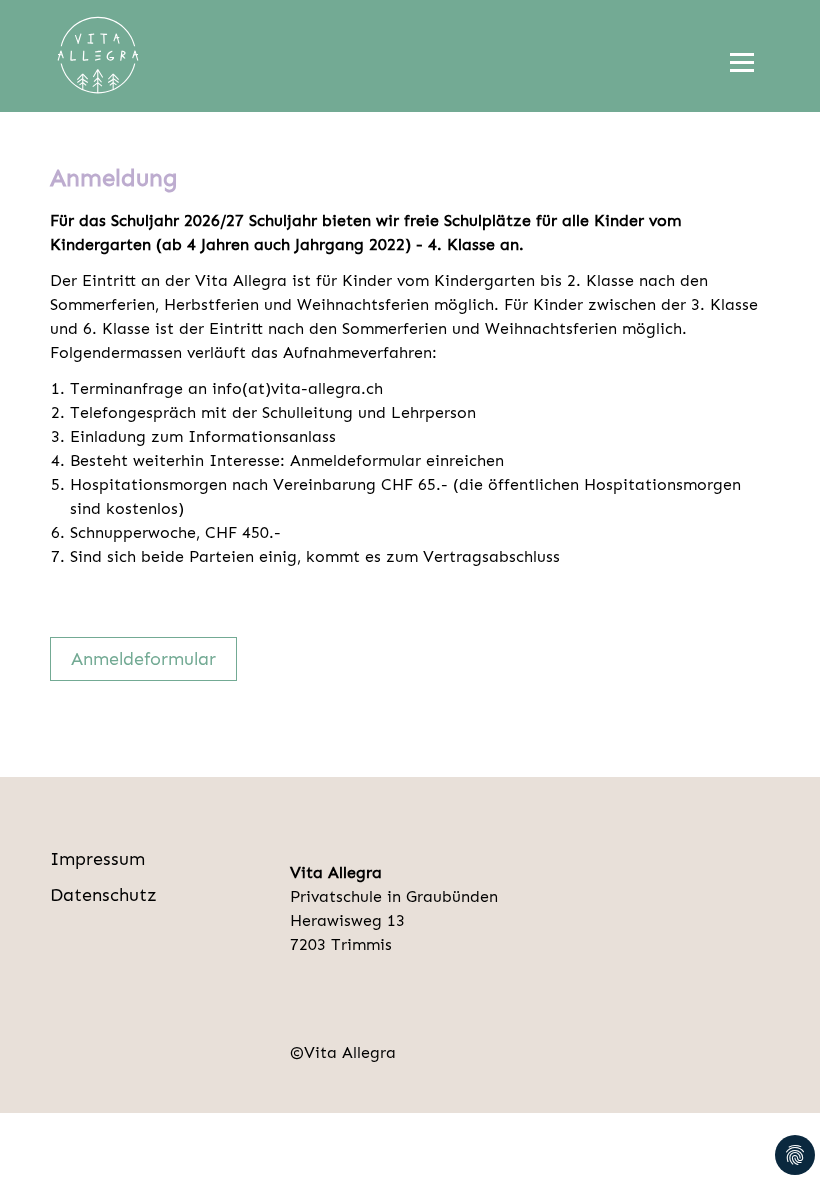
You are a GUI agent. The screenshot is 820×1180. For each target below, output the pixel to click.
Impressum (97, 859)
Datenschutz (103, 895)
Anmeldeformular (143, 659)
